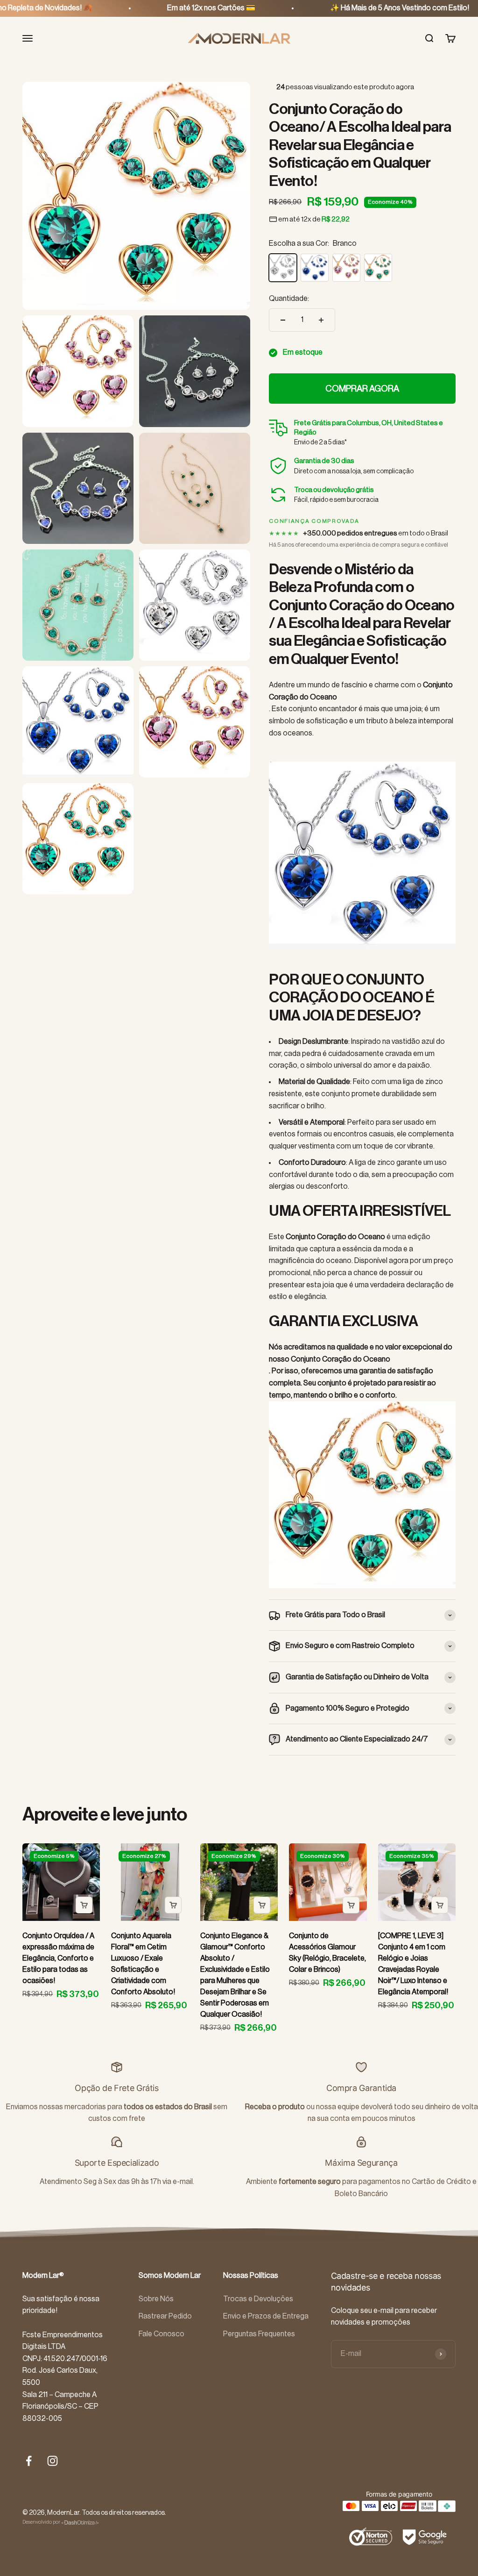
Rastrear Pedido (165, 2316)
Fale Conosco (162, 2334)
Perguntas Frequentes (259, 2334)
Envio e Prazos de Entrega (266, 2316)
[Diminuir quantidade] (283, 320)
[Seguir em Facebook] (29, 2461)
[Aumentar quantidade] (321, 320)
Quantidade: (289, 299)
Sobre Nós (156, 2299)
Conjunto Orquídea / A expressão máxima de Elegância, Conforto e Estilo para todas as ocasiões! (58, 1958)
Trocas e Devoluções (258, 2299)
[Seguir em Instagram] (53, 2461)
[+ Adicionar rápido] (84, 1905)
